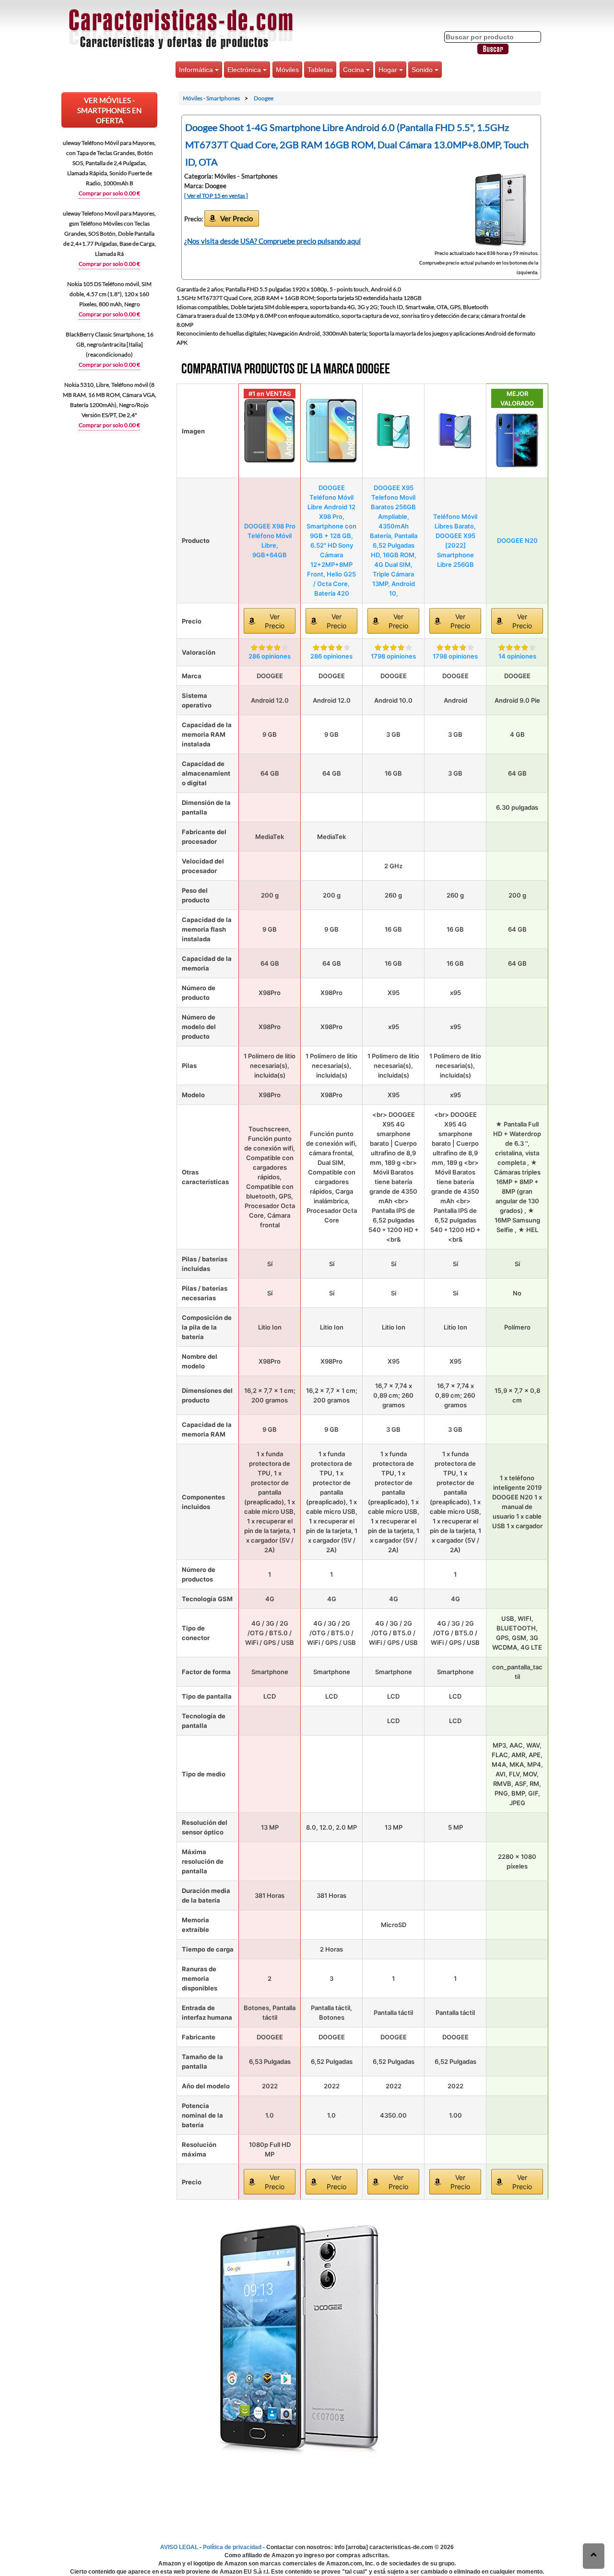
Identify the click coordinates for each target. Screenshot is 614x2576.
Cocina (354, 70)
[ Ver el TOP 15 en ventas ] (216, 196)
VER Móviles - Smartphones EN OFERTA (109, 110)
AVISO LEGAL (179, 2547)
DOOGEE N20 (517, 540)
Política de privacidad (232, 2547)
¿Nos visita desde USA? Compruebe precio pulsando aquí (272, 241)
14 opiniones (517, 656)
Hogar (389, 70)
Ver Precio (236, 218)
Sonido (423, 70)
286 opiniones (270, 656)
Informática (197, 70)
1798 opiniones (393, 656)
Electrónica (245, 70)
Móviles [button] (287, 70)
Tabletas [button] (320, 70)
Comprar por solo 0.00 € (109, 193)
